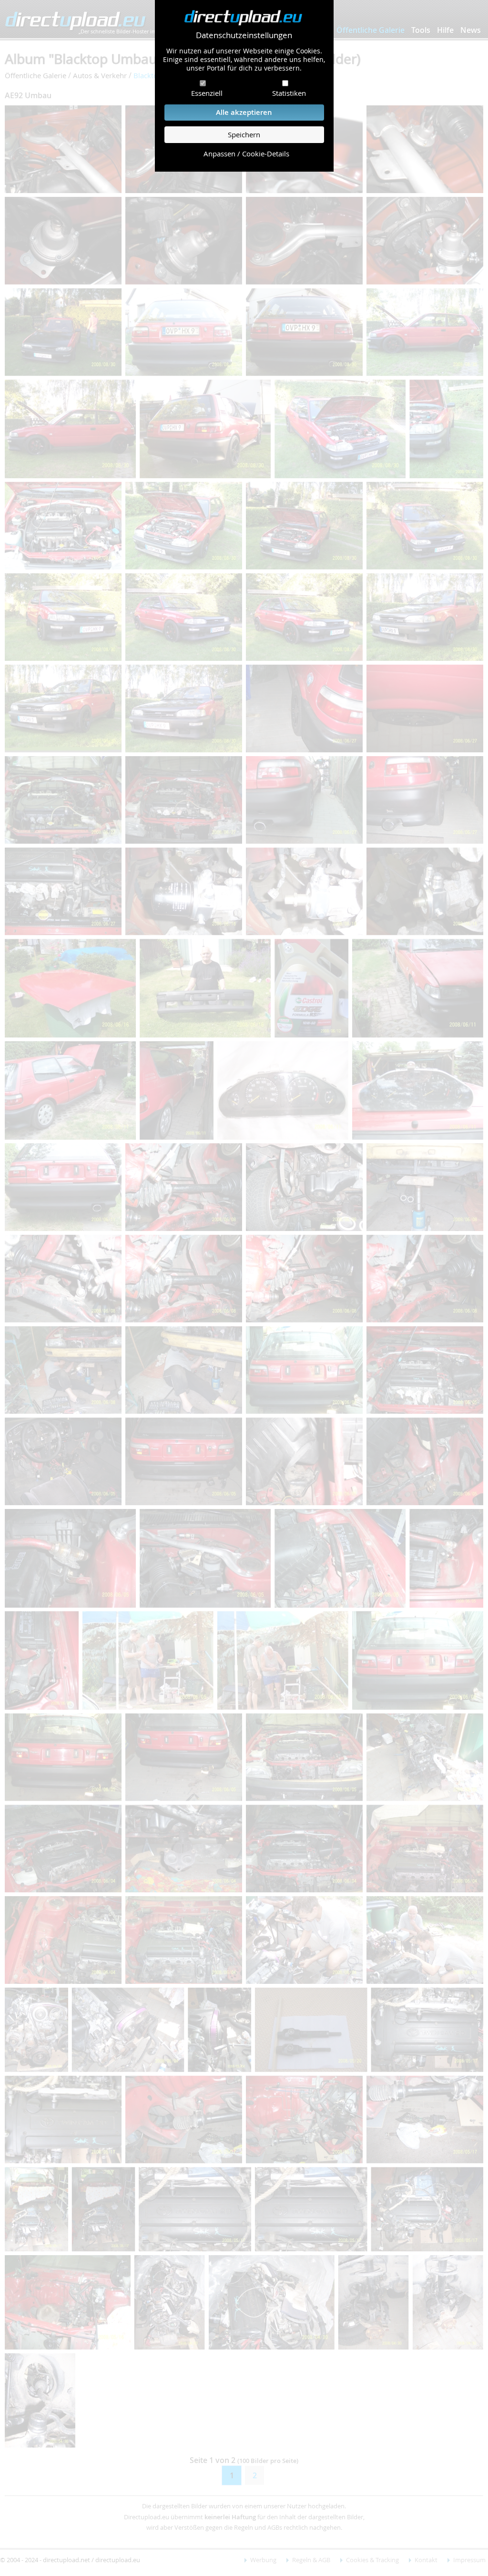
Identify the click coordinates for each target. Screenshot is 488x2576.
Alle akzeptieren (244, 112)
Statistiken (289, 93)
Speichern (244, 135)
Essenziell (207, 93)
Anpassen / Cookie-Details (246, 154)
